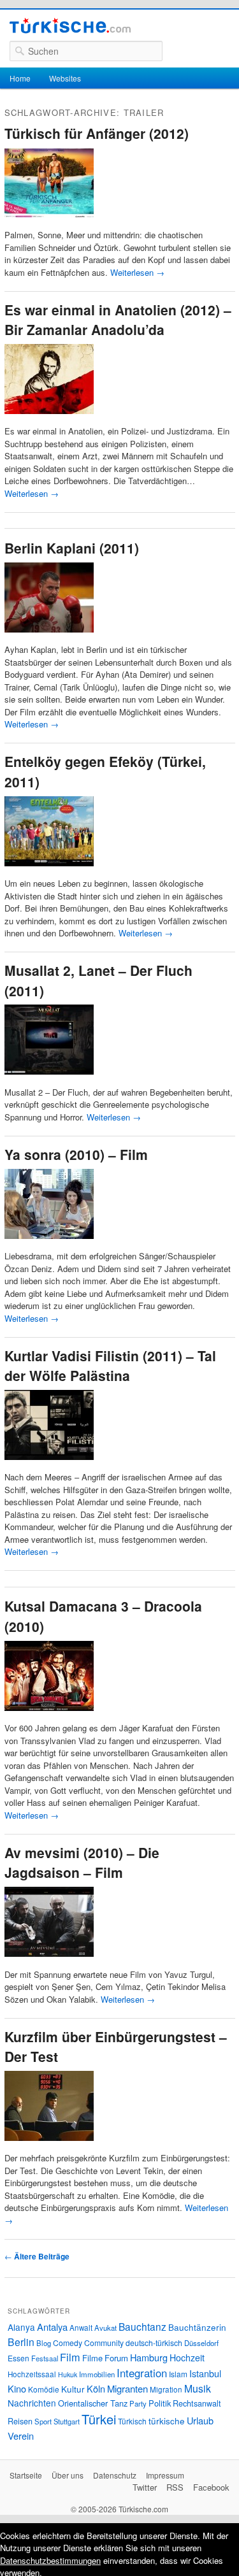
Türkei (99, 2419)
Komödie (44, 2389)
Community (104, 2343)
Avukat (105, 2328)
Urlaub (200, 2420)
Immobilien (97, 2374)
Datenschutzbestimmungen (50, 2560)
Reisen (20, 2421)
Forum (116, 2358)
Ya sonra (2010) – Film (76, 1154)
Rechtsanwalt (197, 2403)
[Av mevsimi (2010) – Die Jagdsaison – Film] (49, 1962)
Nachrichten (32, 2403)
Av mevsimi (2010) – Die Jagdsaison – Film (82, 1863)
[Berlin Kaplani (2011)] (49, 637)
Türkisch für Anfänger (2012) (97, 133)
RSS (175, 2487)
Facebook (211, 2487)
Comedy (68, 2343)
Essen (18, 2358)
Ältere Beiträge (37, 2256)
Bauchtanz (142, 2326)
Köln (96, 2388)
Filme (92, 2358)
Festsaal (45, 2358)
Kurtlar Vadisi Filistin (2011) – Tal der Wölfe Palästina (110, 1366)
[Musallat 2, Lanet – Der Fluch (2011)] (49, 1079)
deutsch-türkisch (154, 2343)
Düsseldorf (201, 2343)
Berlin (21, 2342)
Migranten (127, 2388)
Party (138, 2403)
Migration (166, 2389)
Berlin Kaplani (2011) (72, 548)
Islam (178, 2374)
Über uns (68, 2475)
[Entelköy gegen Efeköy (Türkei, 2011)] (49, 871)
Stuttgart (67, 2421)
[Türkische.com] (70, 27)
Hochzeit (187, 2358)
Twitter (145, 2487)
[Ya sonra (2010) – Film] (49, 1244)
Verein (21, 2436)
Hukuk (68, 2374)
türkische (167, 2421)
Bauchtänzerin (197, 2327)
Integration (142, 2373)
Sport (43, 2421)
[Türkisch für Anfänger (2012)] (49, 223)
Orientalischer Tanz (93, 2403)
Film (70, 2357)
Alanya (21, 2327)
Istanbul (205, 2373)
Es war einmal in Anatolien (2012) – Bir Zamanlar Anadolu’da (118, 320)
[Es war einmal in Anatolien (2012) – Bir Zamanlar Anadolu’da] (49, 419)
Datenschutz (115, 2475)
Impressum (165, 2475)
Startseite (26, 2475)
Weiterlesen (137, 272)
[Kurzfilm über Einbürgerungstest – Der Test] (49, 2146)
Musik (198, 2388)
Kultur (73, 2389)
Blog (44, 2343)
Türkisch (132, 2421)
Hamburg (149, 2357)
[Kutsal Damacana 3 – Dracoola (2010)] (49, 1716)
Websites (65, 78)
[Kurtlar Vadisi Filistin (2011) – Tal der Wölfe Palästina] (49, 1465)
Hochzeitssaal (32, 2374)
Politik (160, 2403)
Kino (17, 2388)
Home (20, 78)
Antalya (52, 2327)
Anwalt (81, 2328)
